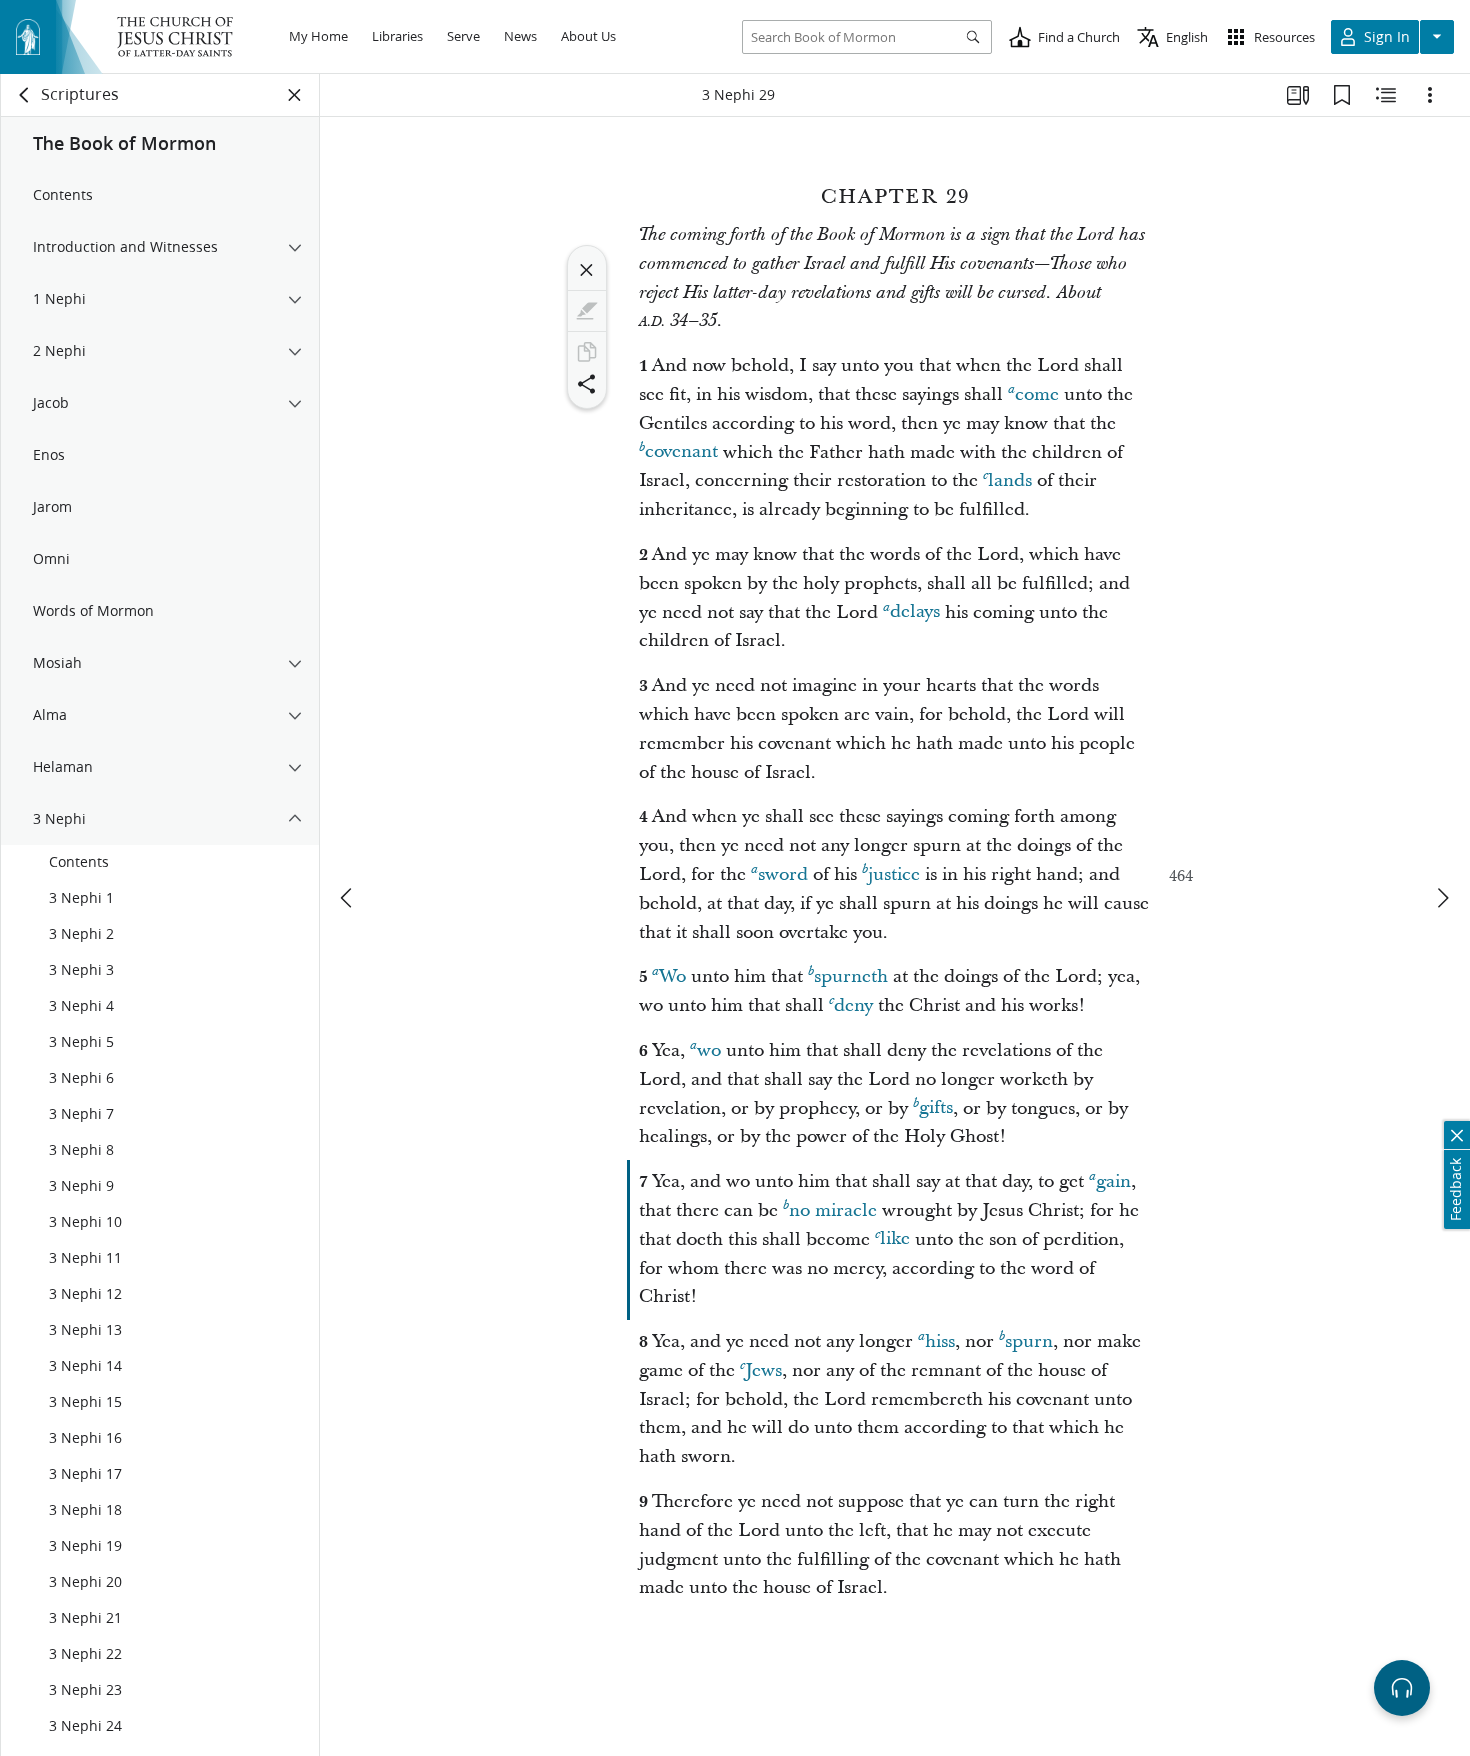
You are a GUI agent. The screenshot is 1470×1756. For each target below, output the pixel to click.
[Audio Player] (1402, 1688)
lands (1010, 480)
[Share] (587, 384)
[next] (1442, 898)
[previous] (348, 898)
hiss (940, 1341)
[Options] (1430, 95)
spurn (1029, 1341)
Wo (672, 976)
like (895, 1239)
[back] (25, 95)
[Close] (587, 270)
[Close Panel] (295, 95)
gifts (936, 1108)
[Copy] (587, 352)
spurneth (851, 976)
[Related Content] (1386, 95)
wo (709, 1050)
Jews (763, 1370)
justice (894, 874)
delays (915, 612)
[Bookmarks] (1342, 95)
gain (1113, 1181)
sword (783, 874)
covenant (681, 452)
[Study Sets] (1298, 95)
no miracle (833, 1210)
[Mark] (587, 311)
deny (853, 1005)
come (1037, 394)
